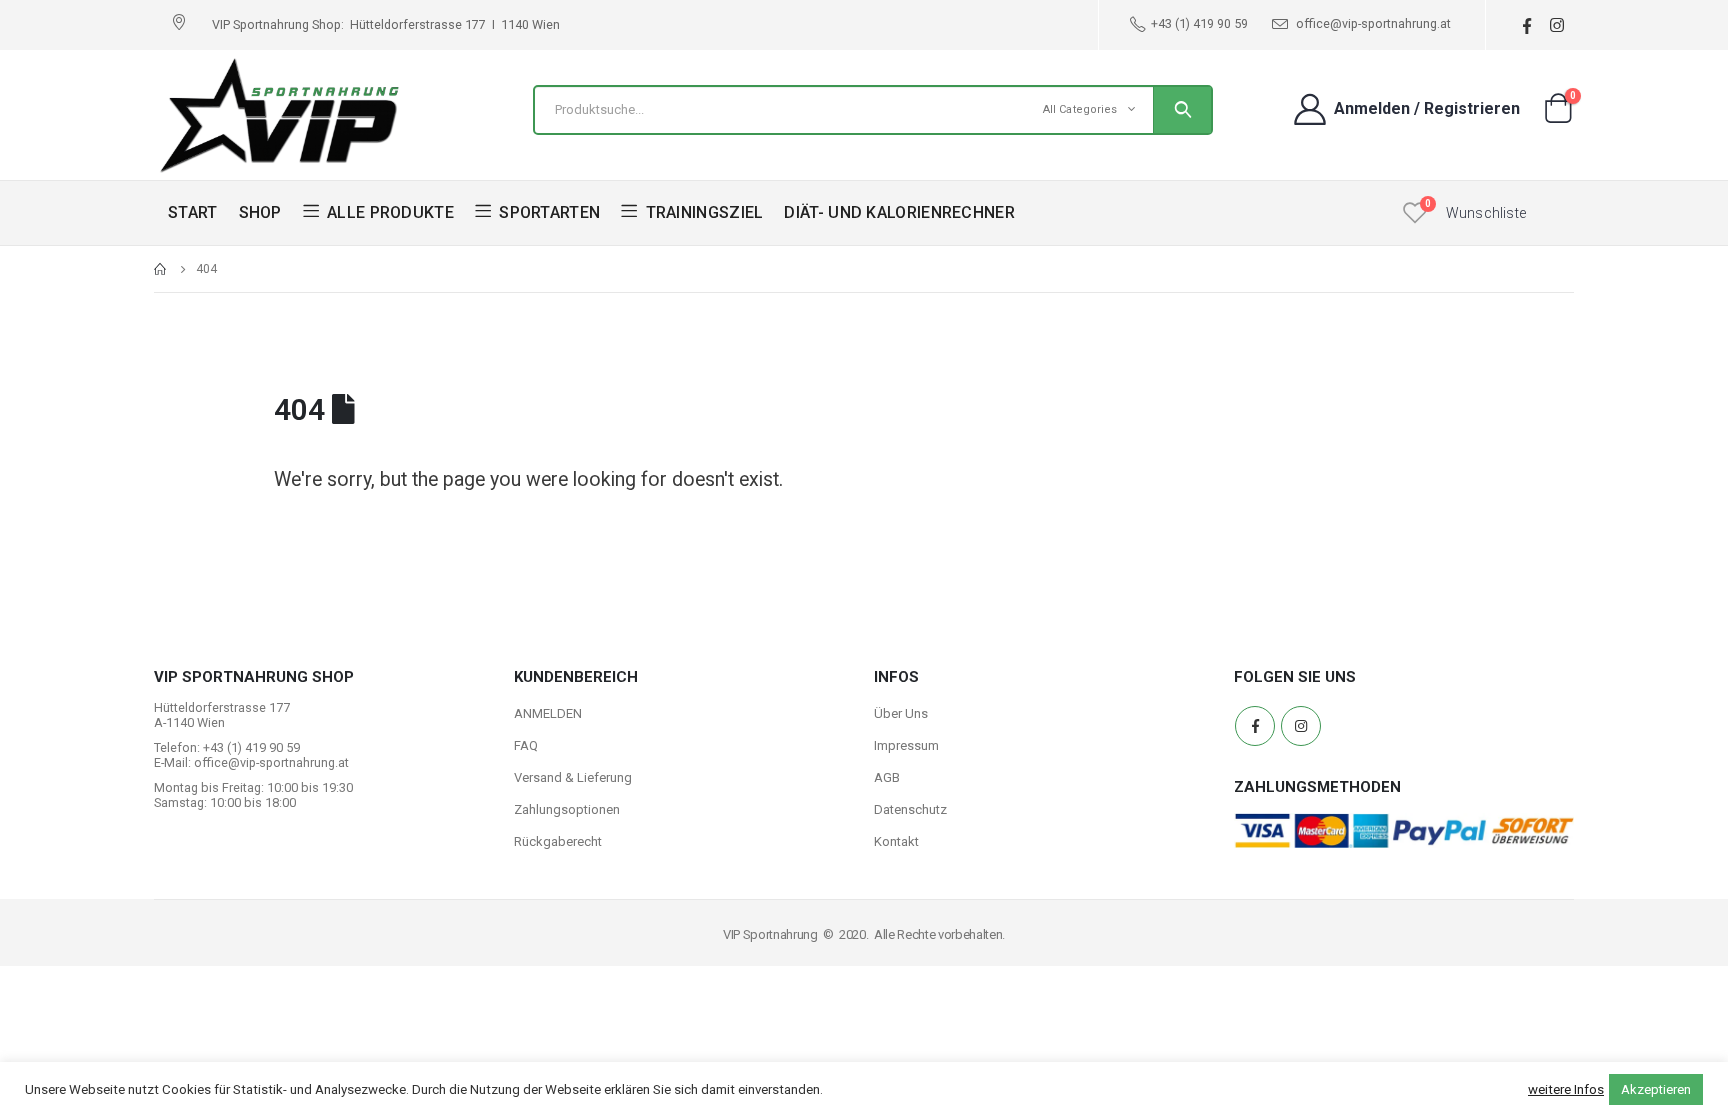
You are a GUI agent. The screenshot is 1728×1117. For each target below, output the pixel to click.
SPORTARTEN (549, 212)
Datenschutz (910, 809)
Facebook (1255, 726)
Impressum (906, 745)
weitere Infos (1566, 1089)
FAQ (526, 745)
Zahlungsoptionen (567, 809)
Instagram (1301, 726)
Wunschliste (1486, 213)
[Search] (1182, 110)
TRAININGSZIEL (705, 212)
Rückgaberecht (558, 841)
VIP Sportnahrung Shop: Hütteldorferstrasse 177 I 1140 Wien (386, 24)
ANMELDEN (548, 713)
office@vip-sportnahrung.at (1372, 23)
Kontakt (896, 841)
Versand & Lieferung (573, 777)
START (193, 212)
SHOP (260, 212)
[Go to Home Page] (161, 269)
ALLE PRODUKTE (390, 212)
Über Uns (901, 713)
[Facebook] (1526, 25)
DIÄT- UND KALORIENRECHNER (899, 212)
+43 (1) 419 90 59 (1199, 23)
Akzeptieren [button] (1656, 1089)
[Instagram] (1556, 25)
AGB (887, 777)
